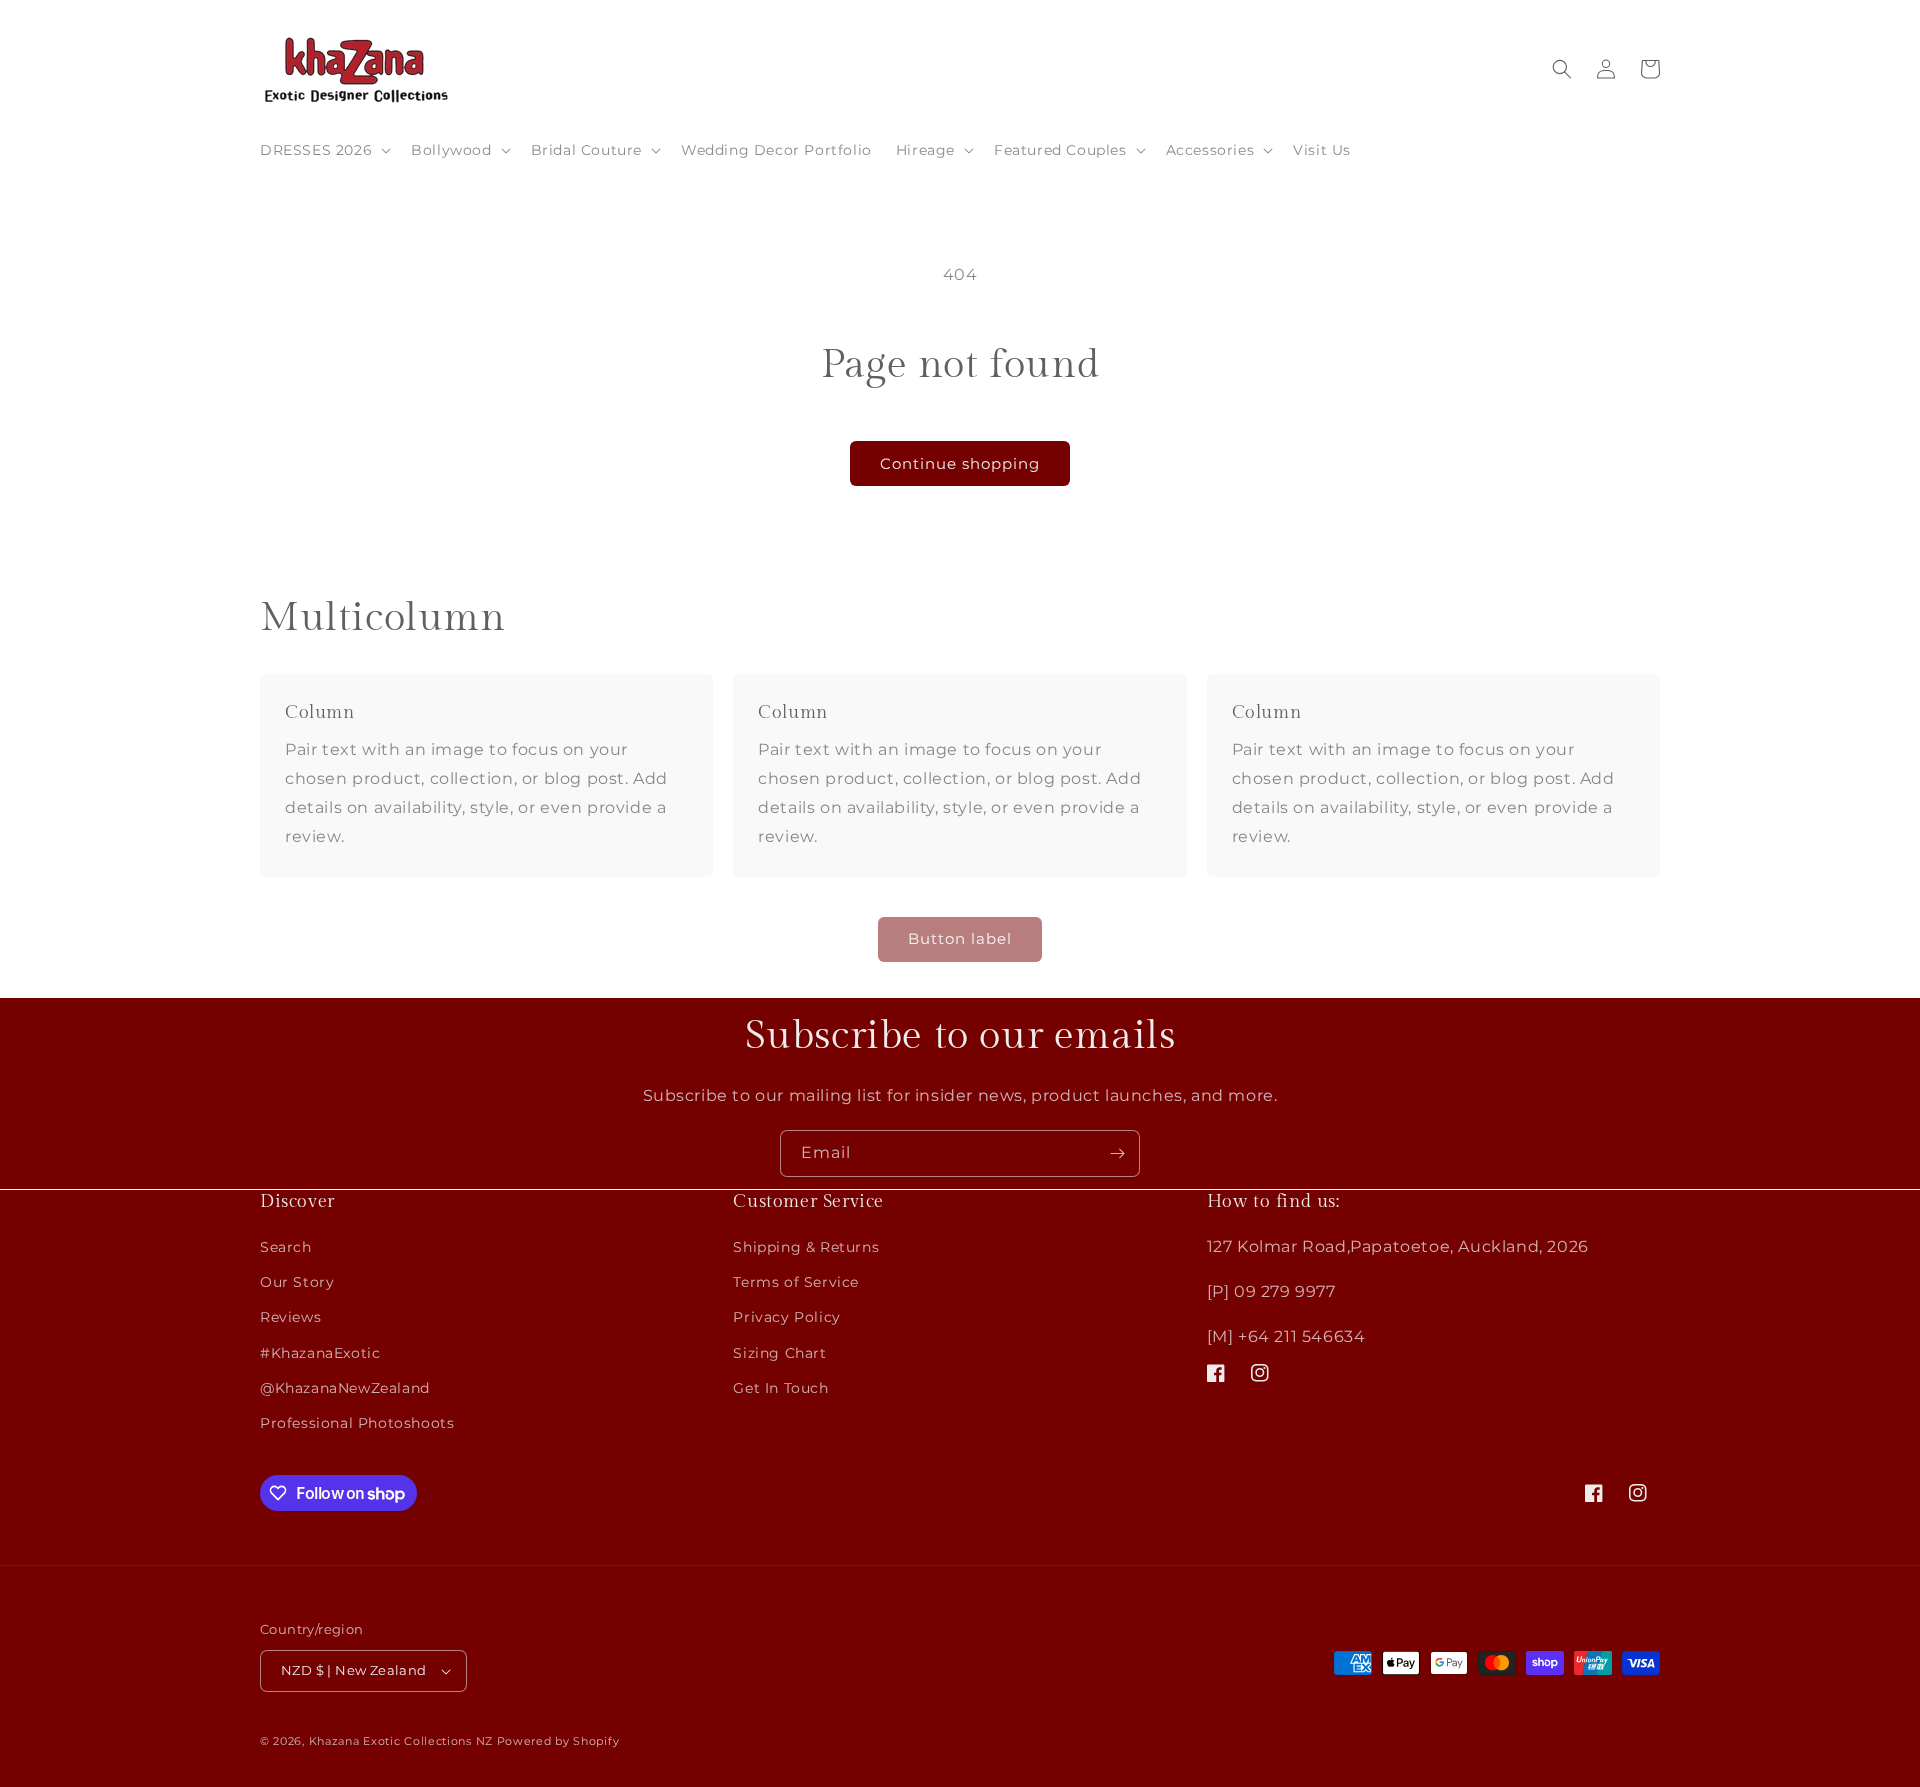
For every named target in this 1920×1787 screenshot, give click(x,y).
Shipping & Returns (806, 1247)
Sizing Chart (779, 1353)
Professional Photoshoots (357, 1423)
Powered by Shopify (558, 1741)
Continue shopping (960, 463)
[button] (323, 150)
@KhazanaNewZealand (345, 1388)
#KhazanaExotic (320, 1353)
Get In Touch (780, 1388)
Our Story (297, 1282)
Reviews (290, 1317)
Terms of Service (796, 1282)
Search (286, 1247)
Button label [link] (960, 938)
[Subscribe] (1117, 1153)
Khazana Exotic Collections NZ (401, 1741)
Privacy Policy (786, 1317)
